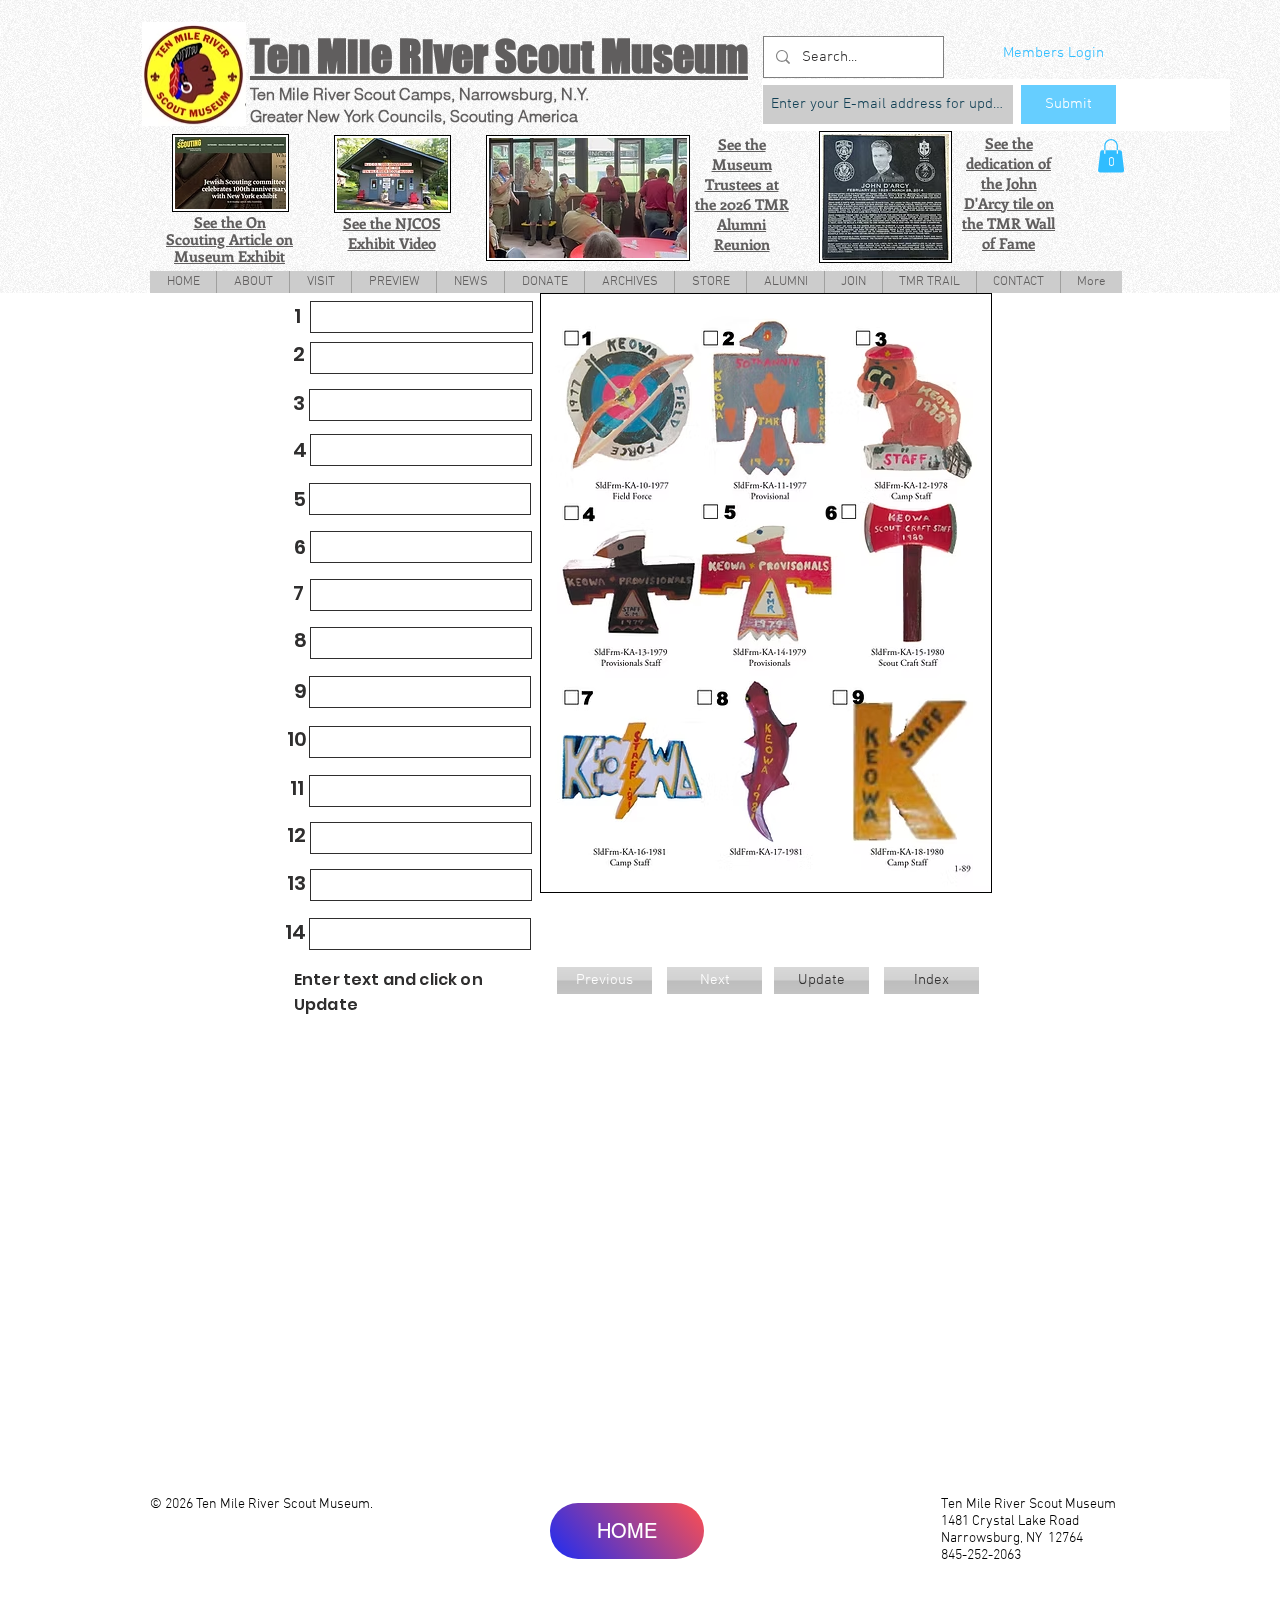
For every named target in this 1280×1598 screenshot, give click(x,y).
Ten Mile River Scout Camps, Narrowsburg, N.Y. (419, 94)
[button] (1111, 155)
